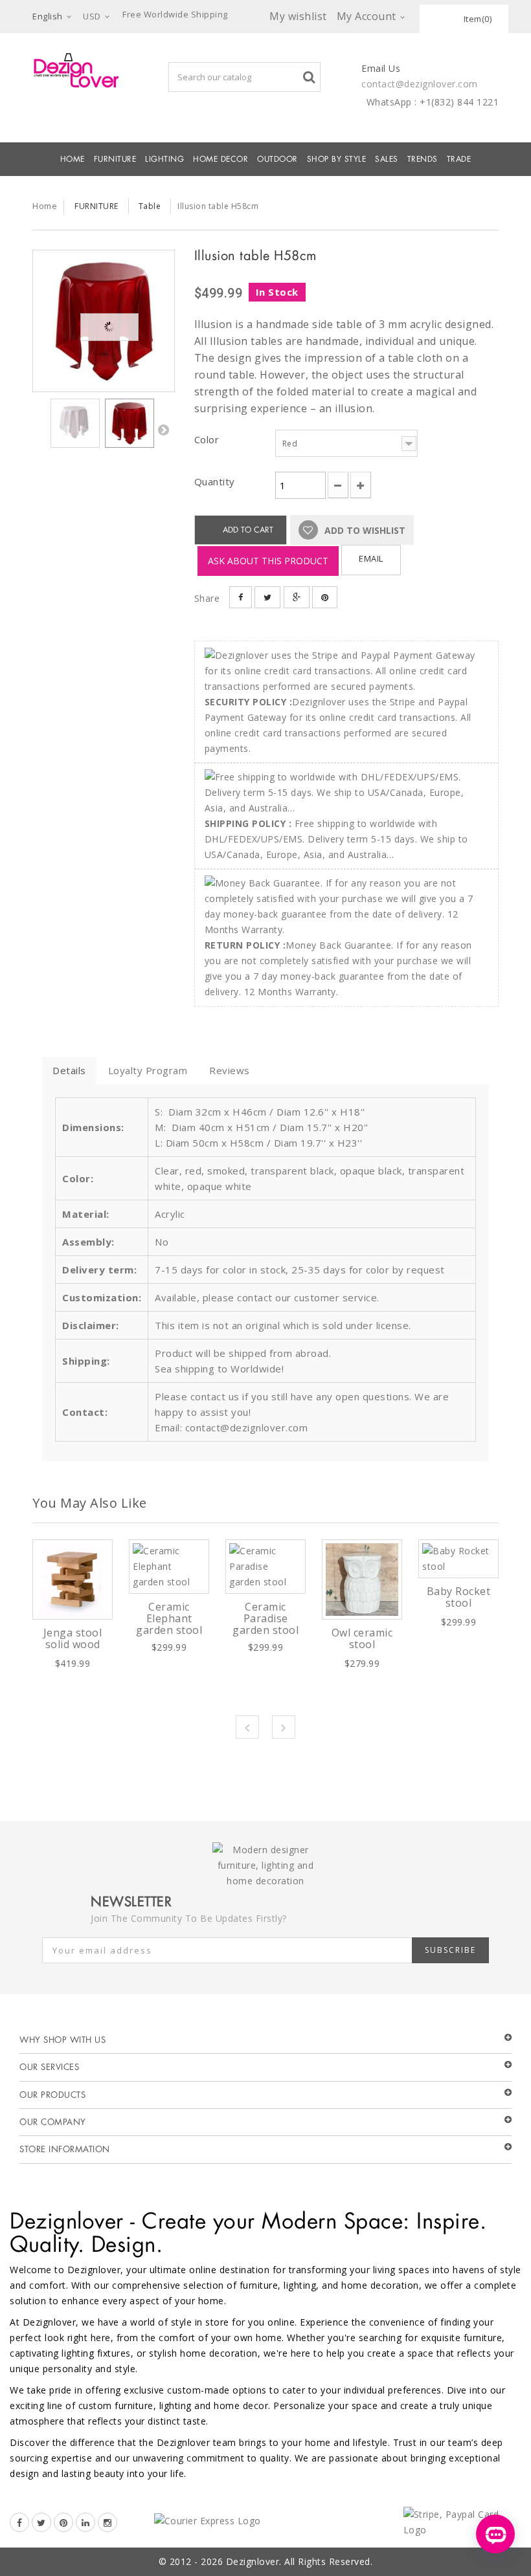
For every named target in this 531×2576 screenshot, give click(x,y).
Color (208, 439)
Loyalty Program (148, 1070)
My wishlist (298, 16)
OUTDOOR (277, 159)
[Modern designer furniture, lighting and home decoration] (76, 70)
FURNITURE (115, 159)
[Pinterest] (63, 2522)
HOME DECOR (220, 159)
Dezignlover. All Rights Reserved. (299, 2561)
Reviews (230, 1070)
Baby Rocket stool (459, 1597)
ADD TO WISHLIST (364, 530)
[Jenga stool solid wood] (73, 1580)
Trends (423, 159)
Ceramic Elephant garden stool (169, 1618)
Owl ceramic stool (362, 1638)
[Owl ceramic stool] (362, 1580)
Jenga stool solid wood (73, 1638)
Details (69, 1070)
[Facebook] (19, 2522)
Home (45, 206)
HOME (73, 159)
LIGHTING (164, 159)
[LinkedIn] (85, 2522)
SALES (387, 159)
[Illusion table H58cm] (104, 321)
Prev (247, 1727)
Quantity (215, 481)
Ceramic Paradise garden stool (265, 1618)
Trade (459, 159)
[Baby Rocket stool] (458, 1559)
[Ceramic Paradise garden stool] (265, 1567)
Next (163, 430)
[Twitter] (41, 2522)
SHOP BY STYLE (337, 159)
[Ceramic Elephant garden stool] (169, 1567)
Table (150, 206)
